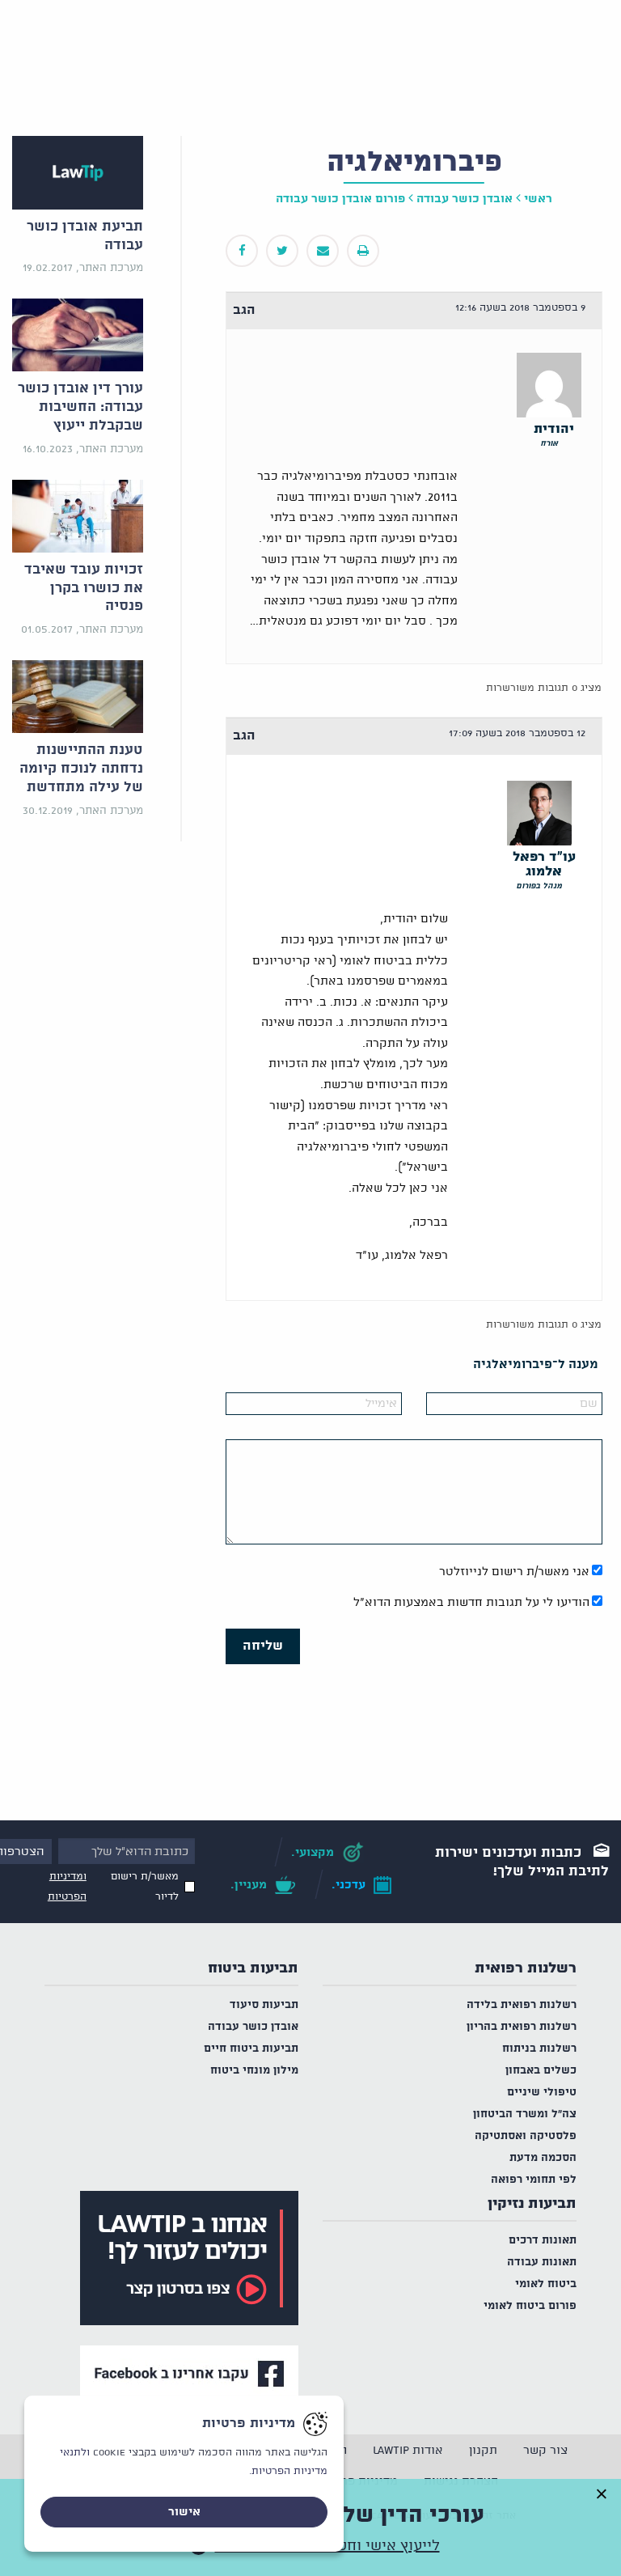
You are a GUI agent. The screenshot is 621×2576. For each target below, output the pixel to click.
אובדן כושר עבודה (253, 2027)
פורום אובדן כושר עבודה (340, 199)
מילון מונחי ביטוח (254, 2071)
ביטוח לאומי (546, 2284)
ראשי (538, 199)
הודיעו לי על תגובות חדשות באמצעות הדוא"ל (471, 1603)
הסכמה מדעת (543, 2158)
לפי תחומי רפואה (534, 2180)
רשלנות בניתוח (539, 2049)
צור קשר (545, 2451)
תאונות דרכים (543, 2241)
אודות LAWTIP (408, 2451)
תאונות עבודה (542, 2262)
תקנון (483, 2451)
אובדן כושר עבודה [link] (465, 199)
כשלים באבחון (541, 2071)
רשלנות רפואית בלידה (522, 2005)
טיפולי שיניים (542, 2093)
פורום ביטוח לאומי (530, 2306)
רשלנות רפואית (526, 1968)
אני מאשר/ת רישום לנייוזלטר (514, 1572)
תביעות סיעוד (264, 2005)
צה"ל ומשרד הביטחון (525, 2114)
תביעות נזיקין (532, 2204)
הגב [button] (244, 310)
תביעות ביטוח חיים (251, 2049)
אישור (184, 2512)
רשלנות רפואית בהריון (522, 2027)
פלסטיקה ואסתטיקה (526, 2136)
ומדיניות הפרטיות (67, 1887)
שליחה (263, 1646)
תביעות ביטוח (253, 1968)
